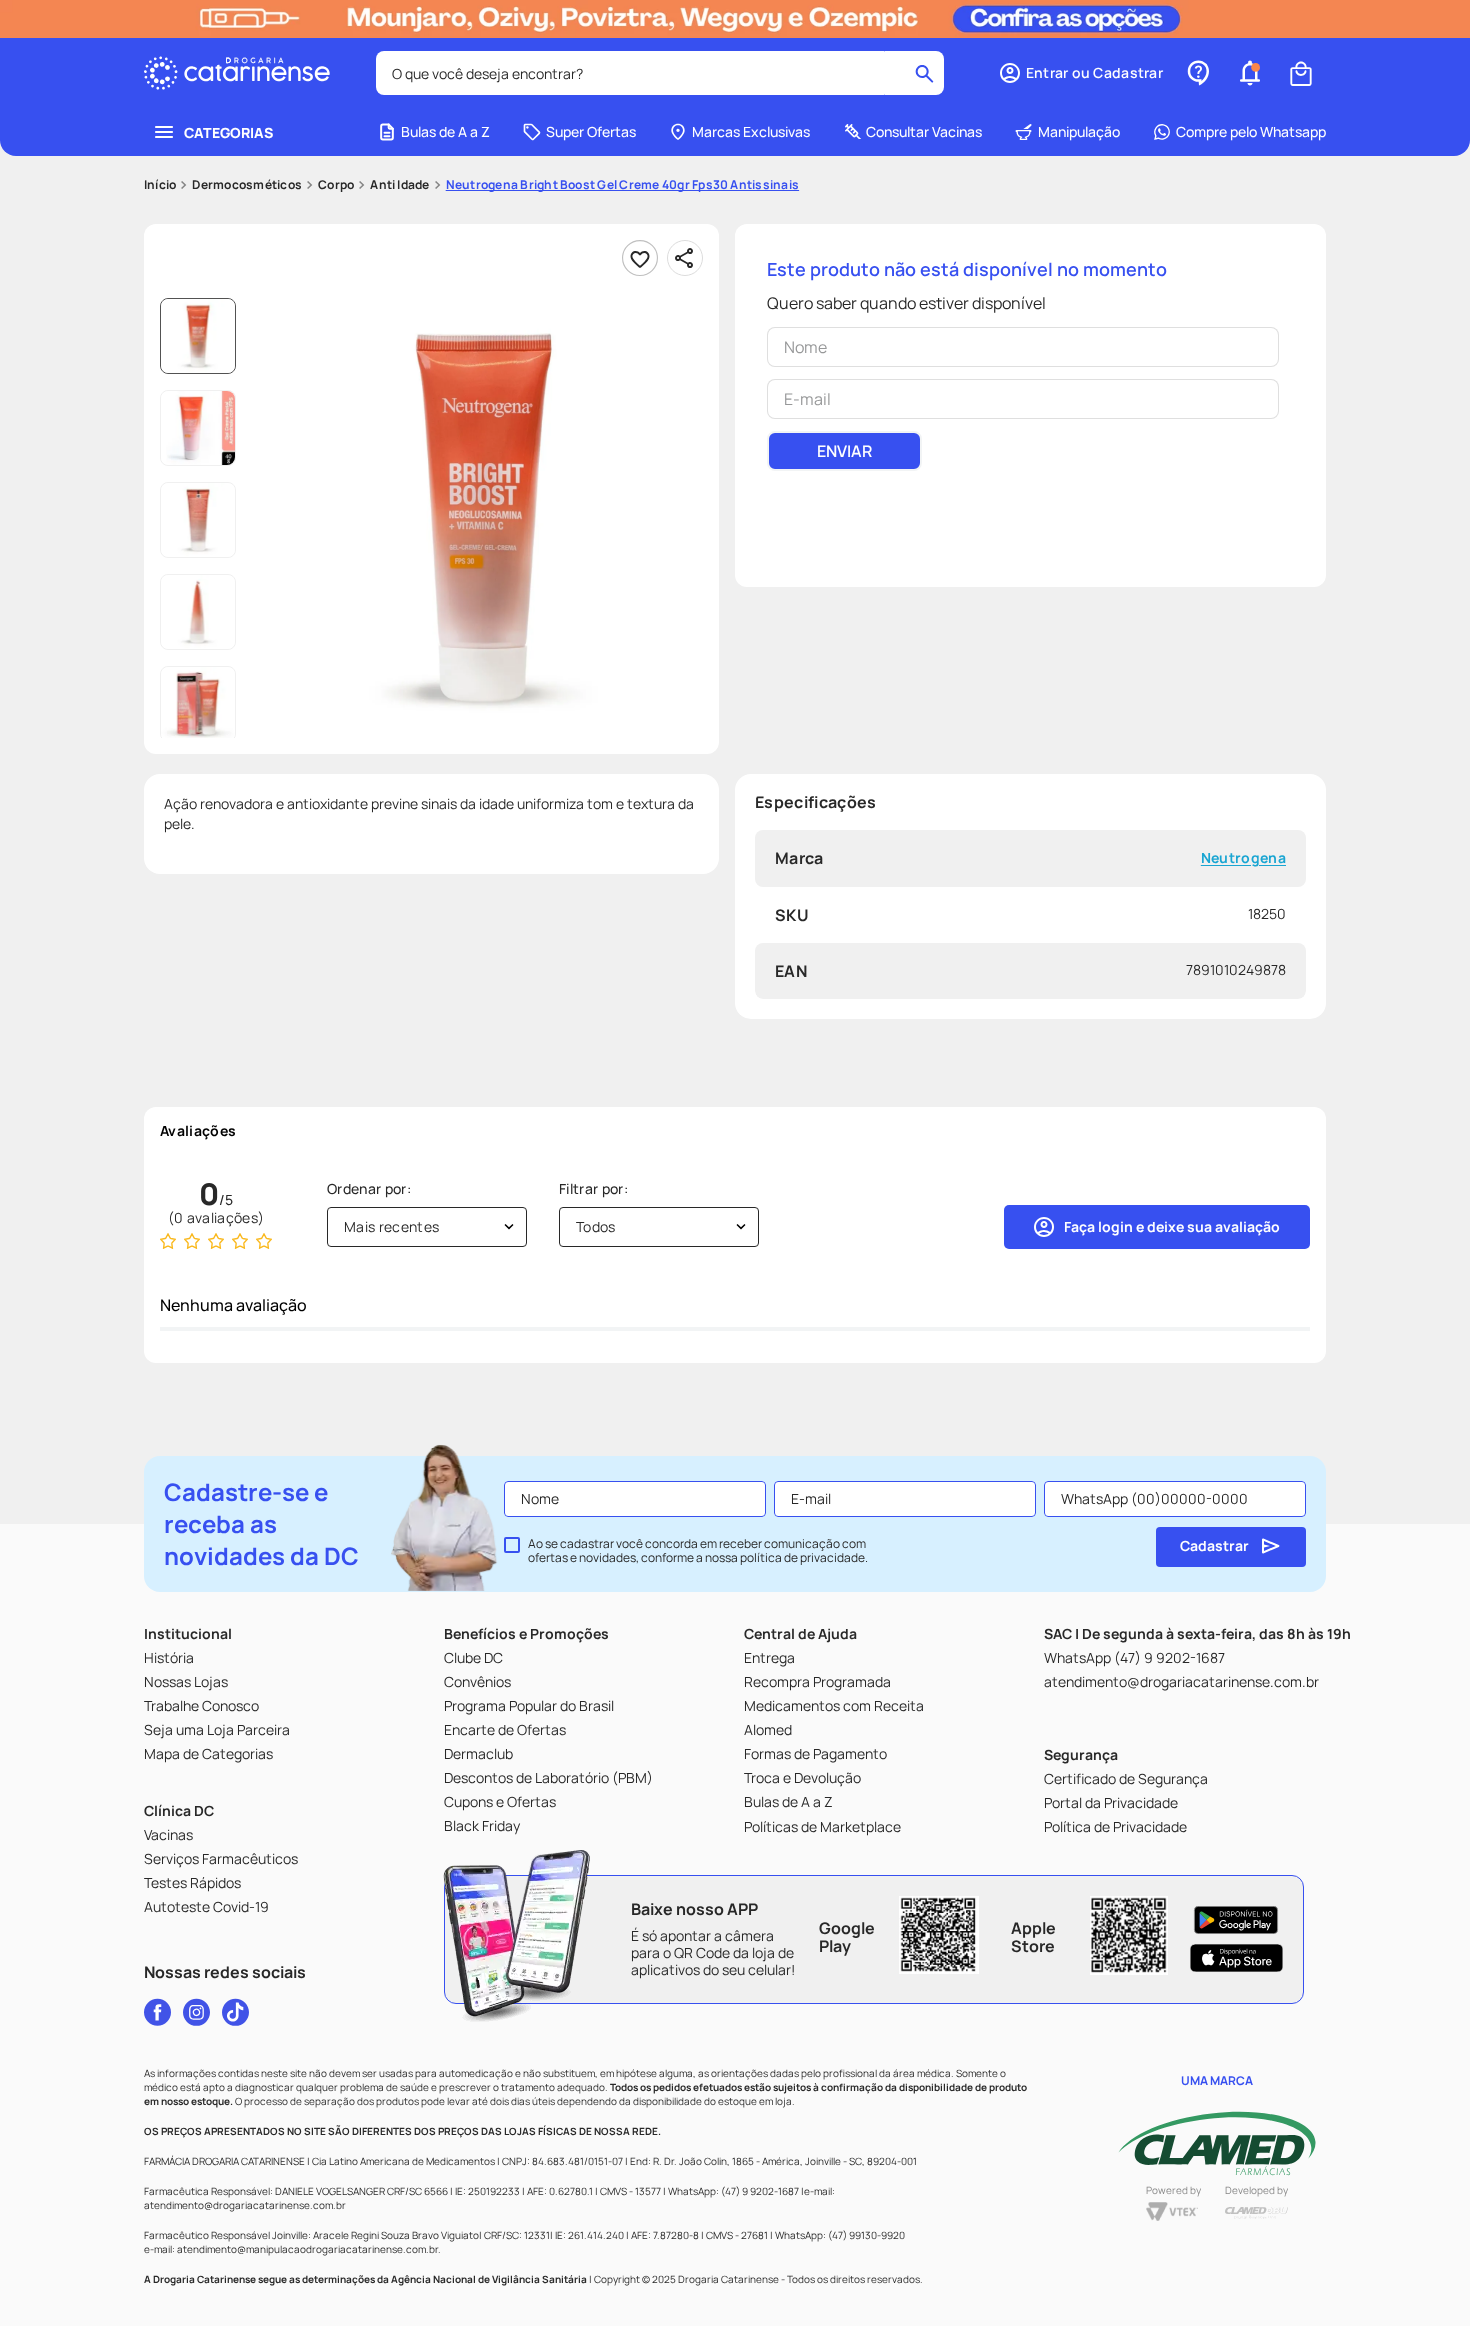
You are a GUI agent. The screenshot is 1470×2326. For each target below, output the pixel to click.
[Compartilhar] (685, 258)
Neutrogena (1243, 858)
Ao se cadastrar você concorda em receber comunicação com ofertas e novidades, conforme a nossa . (698, 1551)
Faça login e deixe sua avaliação (1172, 1226)
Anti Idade (399, 185)
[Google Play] (1236, 1920)
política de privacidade (802, 1557)
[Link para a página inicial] (160, 185)
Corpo (336, 185)
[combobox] (660, 73)
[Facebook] (157, 2012)
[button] (1080, 73)
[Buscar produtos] (924, 73)
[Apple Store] (1236, 1958)
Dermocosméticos (247, 185)
